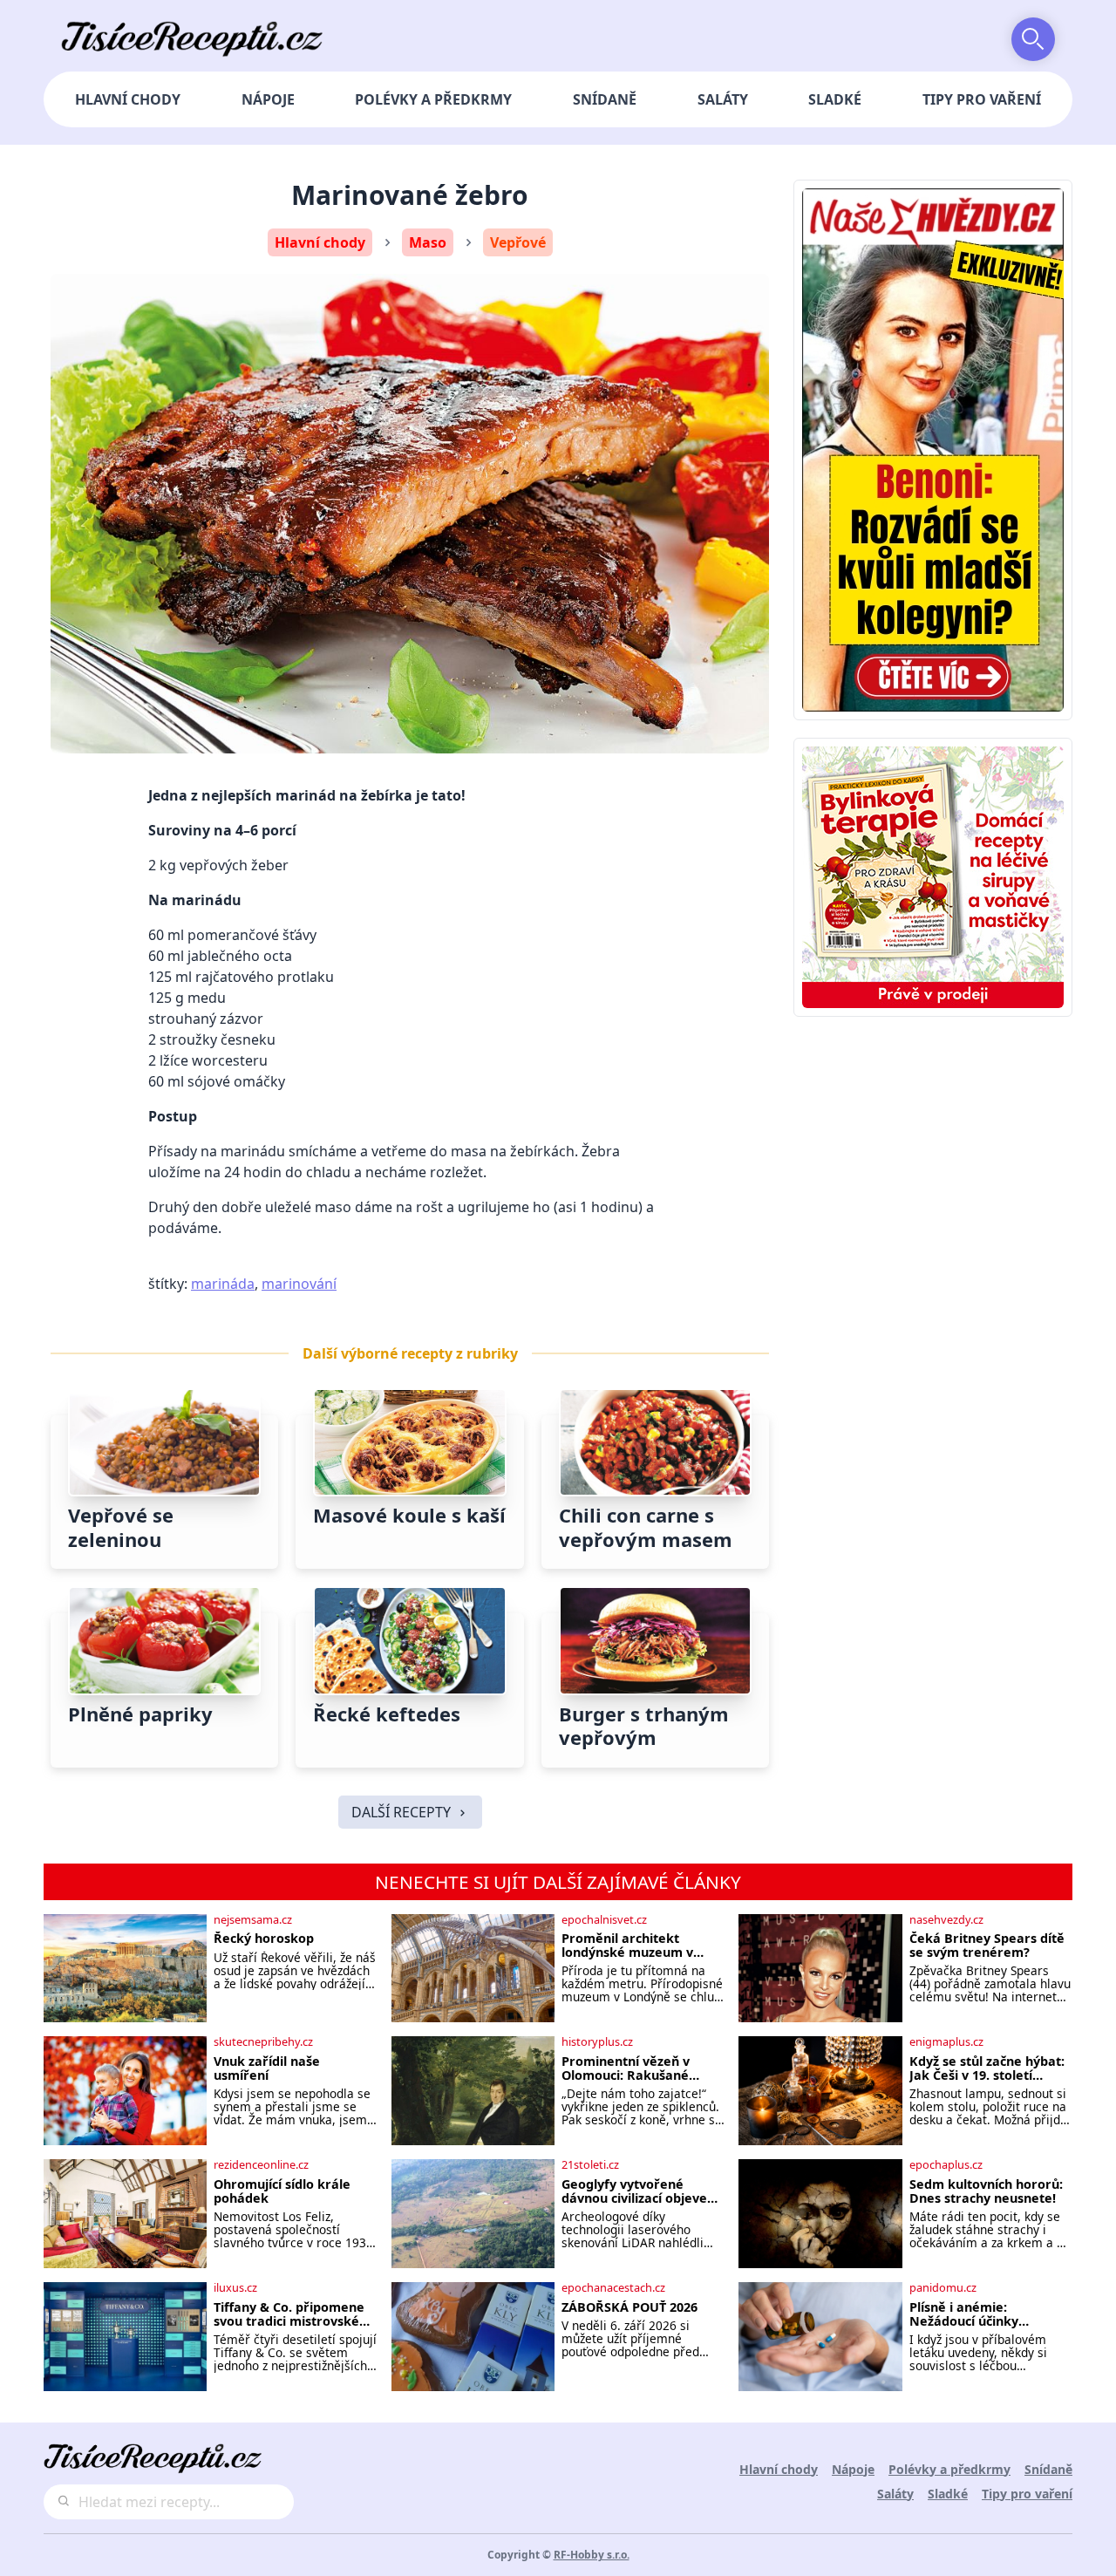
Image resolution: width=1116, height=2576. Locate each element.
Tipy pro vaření (982, 99)
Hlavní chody (128, 99)
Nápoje (268, 99)
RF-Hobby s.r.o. (592, 2555)
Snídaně (605, 99)
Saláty (723, 99)
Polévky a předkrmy (433, 99)
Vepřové (518, 242)
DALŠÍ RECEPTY (401, 1812)
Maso (428, 242)
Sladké (835, 99)
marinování (299, 1284)
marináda (223, 1284)
